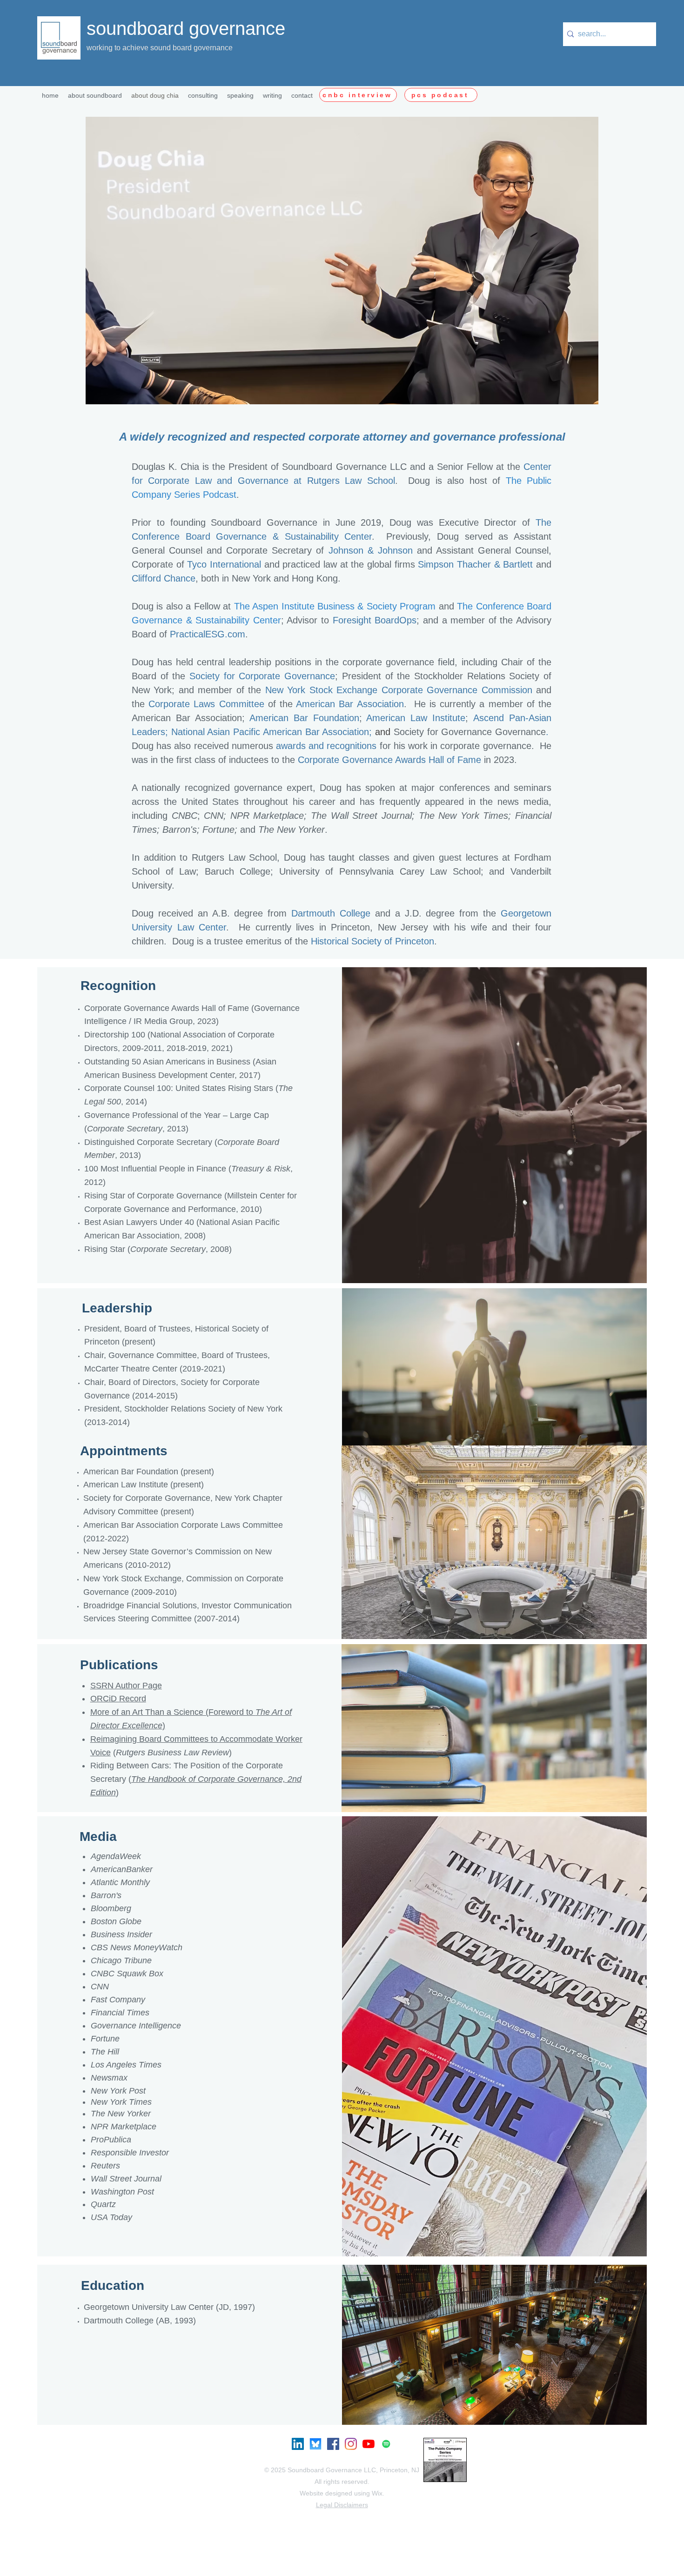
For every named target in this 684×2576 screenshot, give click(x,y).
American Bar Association (350, 704)
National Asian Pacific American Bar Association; (273, 732)
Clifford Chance (164, 578)
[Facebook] (333, 2444)
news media (523, 802)
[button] (203, 95)
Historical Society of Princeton (372, 941)
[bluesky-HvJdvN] (315, 2444)
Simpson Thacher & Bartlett (475, 564)
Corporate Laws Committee (206, 704)
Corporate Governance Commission (457, 690)
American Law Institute (416, 718)
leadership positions (270, 662)
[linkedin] (298, 2444)
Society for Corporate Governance (262, 676)
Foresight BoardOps (375, 620)
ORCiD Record (118, 1699)
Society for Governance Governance (470, 732)
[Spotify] (386, 2444)
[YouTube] (369, 2444)
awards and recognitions (326, 746)
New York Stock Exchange (321, 690)
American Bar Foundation (304, 718)
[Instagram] (351, 2444)
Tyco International (224, 564)
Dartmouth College (331, 913)
